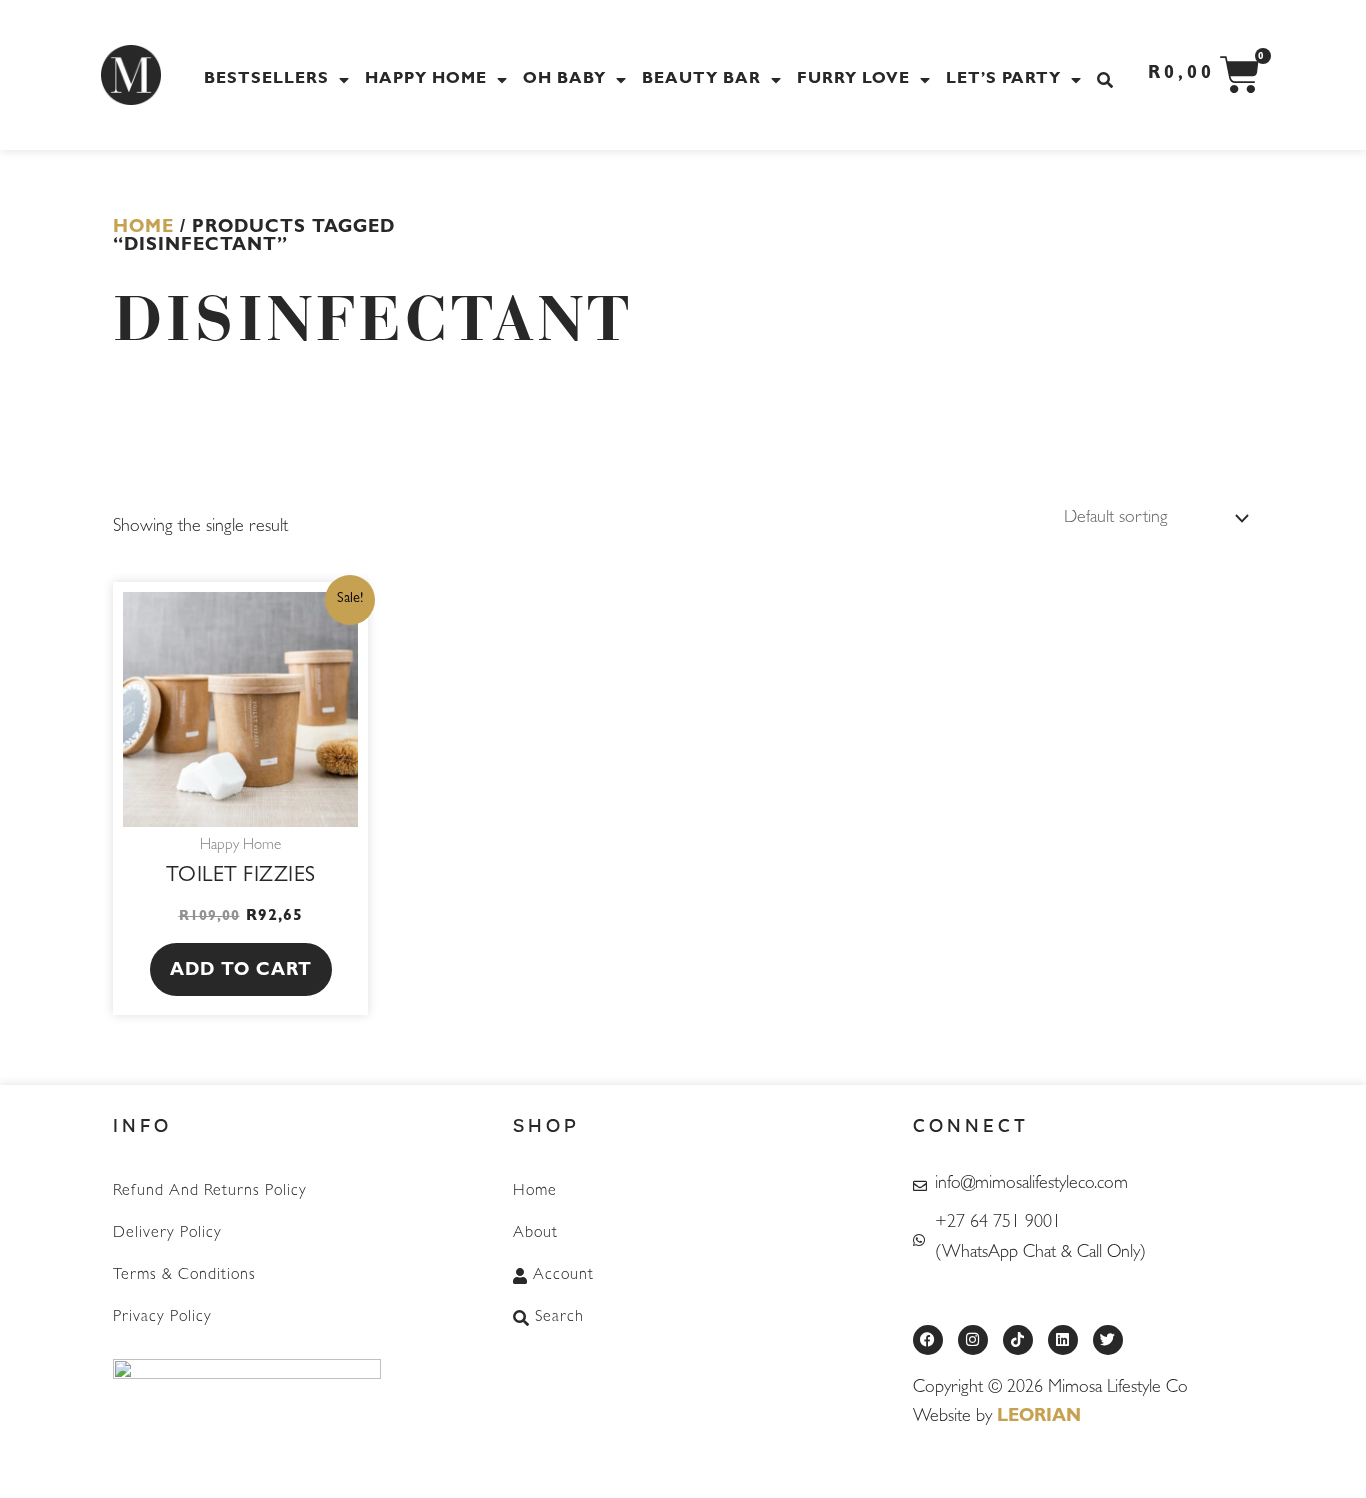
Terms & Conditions (184, 1276)
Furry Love (853, 80)
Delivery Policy (167, 1234)
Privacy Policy (162, 1318)
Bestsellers (266, 80)
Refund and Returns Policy (210, 1192)
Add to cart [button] (241, 972)
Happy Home (426, 80)
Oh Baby (564, 80)
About (535, 1234)
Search (559, 1318)
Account (563, 1276)
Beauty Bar (701, 80)
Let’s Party (1003, 80)
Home (143, 229)
